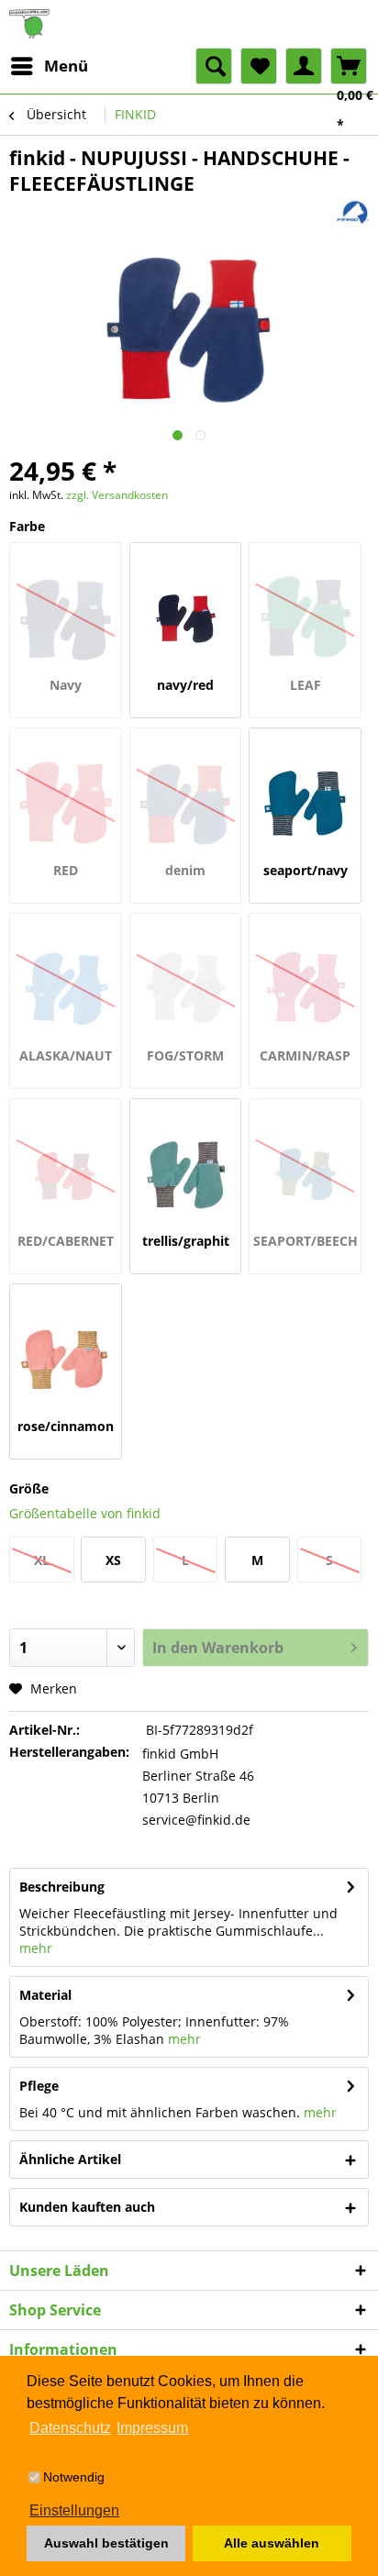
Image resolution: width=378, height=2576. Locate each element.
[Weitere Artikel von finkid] (353, 212)
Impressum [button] (152, 2428)
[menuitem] (49, 66)
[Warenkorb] (349, 66)
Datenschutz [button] (70, 2428)
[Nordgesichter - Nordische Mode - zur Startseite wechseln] (189, 24)
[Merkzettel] (259, 66)
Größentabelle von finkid (85, 1513)
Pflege (39, 2086)
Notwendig (74, 2477)
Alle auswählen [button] (272, 2543)
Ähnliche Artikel (70, 2159)
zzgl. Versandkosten (117, 495)
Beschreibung (62, 1887)
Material (45, 1995)
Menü (66, 66)
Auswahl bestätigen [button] (106, 2543)
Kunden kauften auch (87, 2207)
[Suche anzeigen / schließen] (214, 66)
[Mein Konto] (304, 66)
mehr (36, 1948)
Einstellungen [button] (74, 2510)
